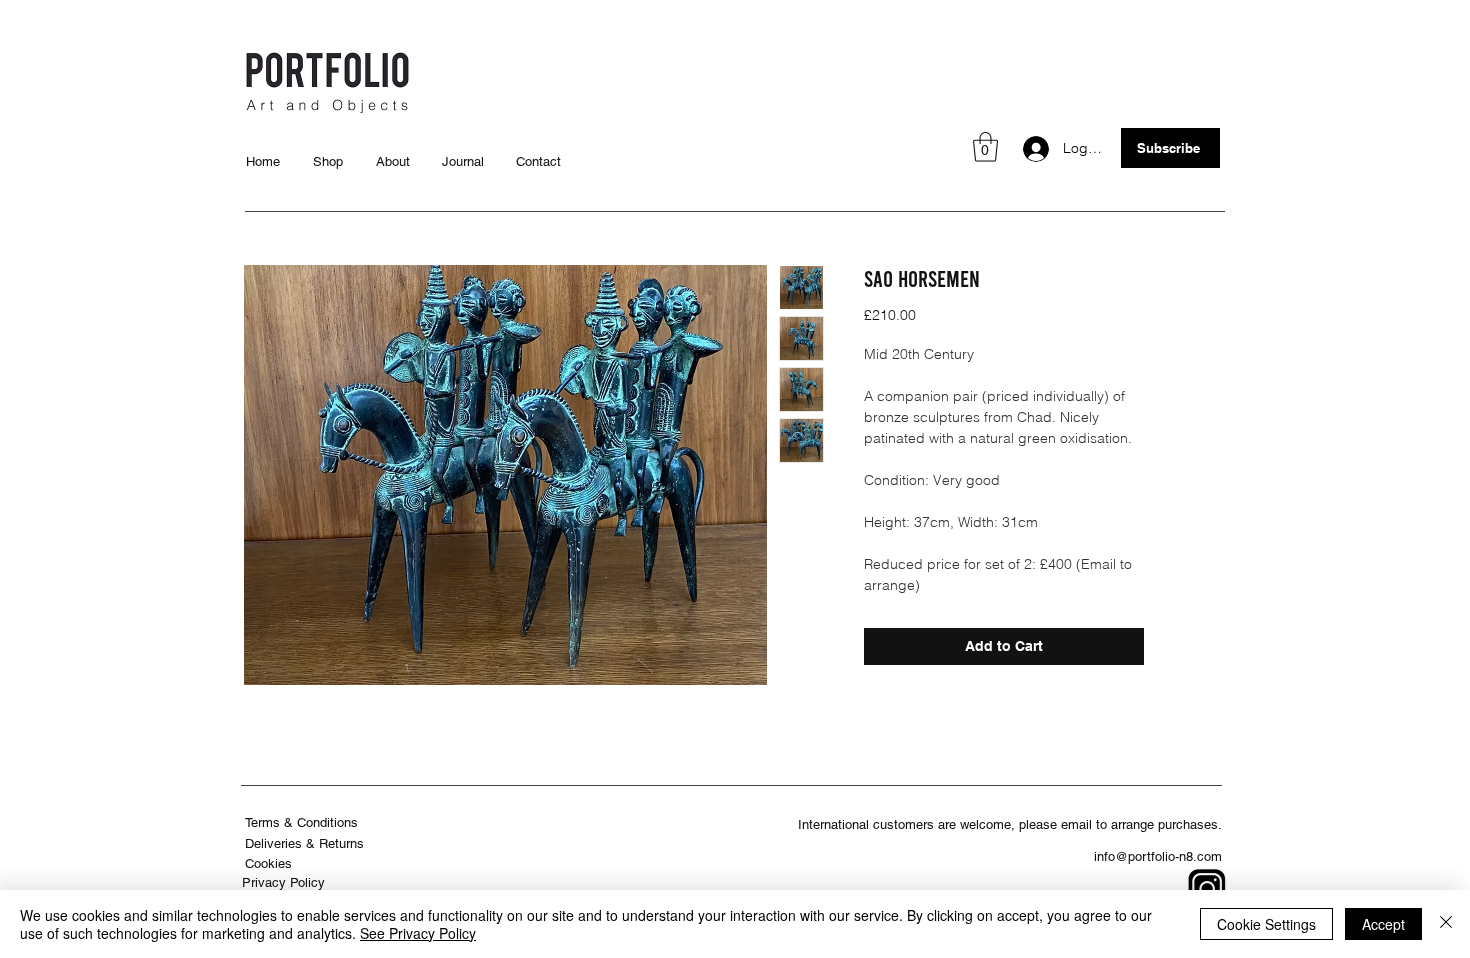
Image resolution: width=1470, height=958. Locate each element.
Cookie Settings (1266, 924)
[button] (985, 147)
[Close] (1446, 924)
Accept (1383, 924)
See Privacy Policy (418, 933)
